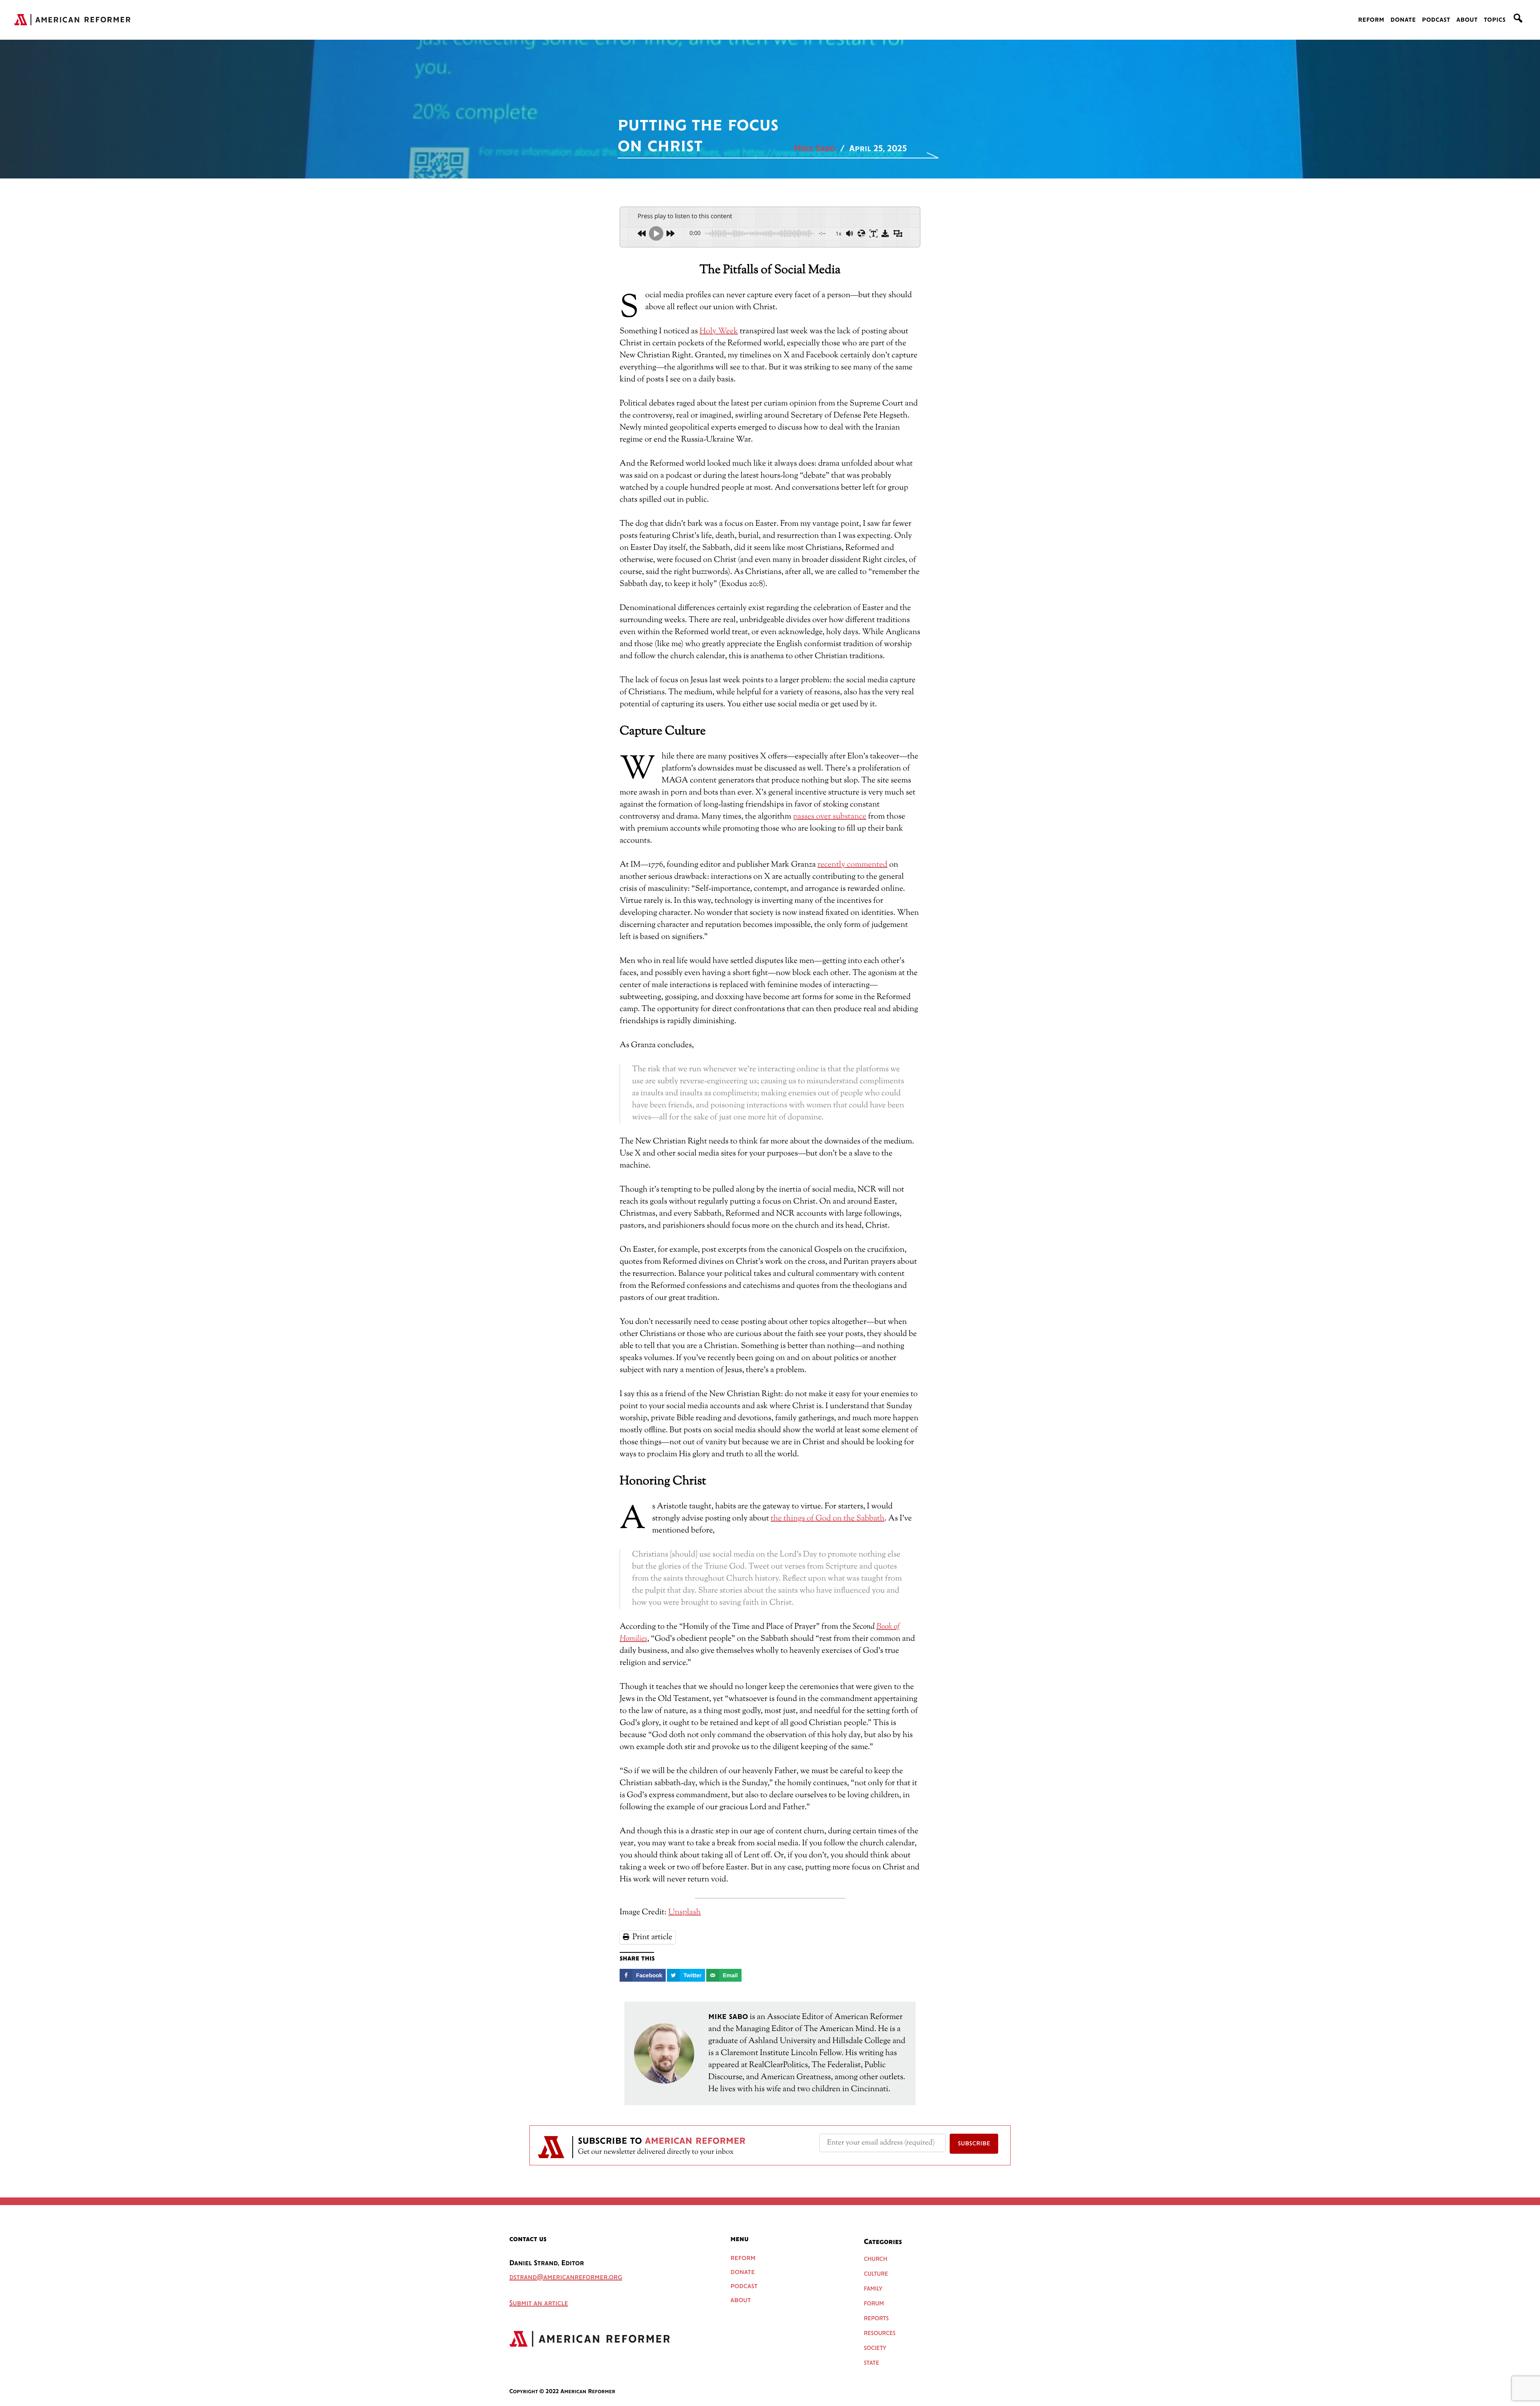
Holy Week (719, 331)
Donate (1403, 20)
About (1467, 20)
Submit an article (539, 2304)
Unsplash (684, 1912)
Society (875, 2348)
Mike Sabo (815, 149)
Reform (1371, 20)
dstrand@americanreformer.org (566, 2278)
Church (875, 2259)
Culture (876, 2274)
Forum (874, 2304)
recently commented (852, 865)
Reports (876, 2319)
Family (873, 2289)
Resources (880, 2333)
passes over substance (830, 817)
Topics (1495, 20)
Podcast (1436, 20)
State (871, 2363)
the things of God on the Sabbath (828, 1519)
